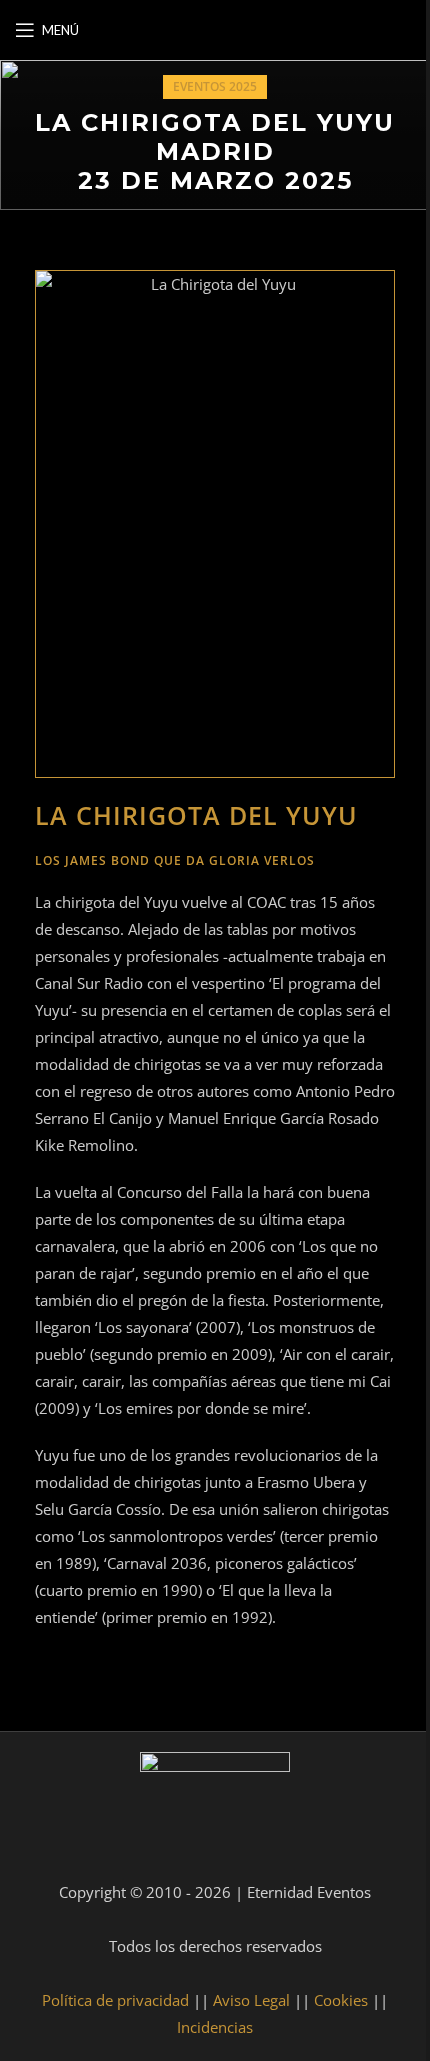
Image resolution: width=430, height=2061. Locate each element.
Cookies (341, 2000)
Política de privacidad (115, 2000)
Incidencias (215, 2027)
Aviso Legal (251, 2000)
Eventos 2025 (215, 86)
